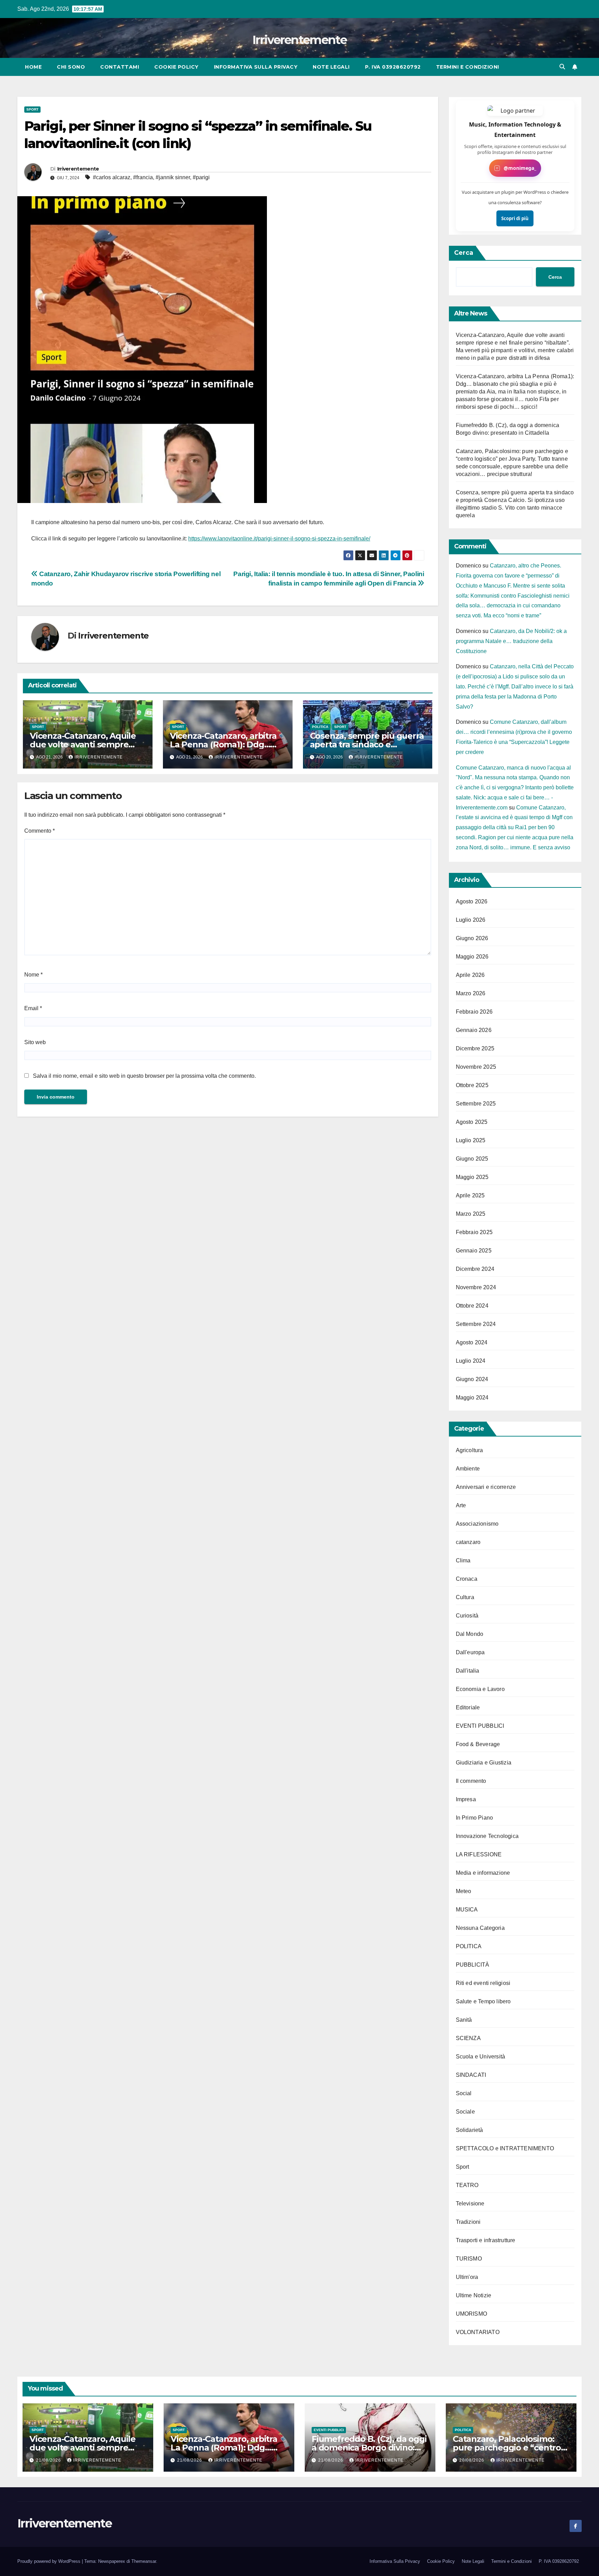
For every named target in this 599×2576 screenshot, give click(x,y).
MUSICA (467, 1910)
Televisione (470, 2204)
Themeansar (144, 2561)
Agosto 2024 (472, 1342)
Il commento (471, 1781)
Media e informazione (483, 1873)
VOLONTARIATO (478, 2332)
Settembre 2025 (476, 1104)
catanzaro (468, 1542)
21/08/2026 (49, 2460)
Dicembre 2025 (475, 1048)
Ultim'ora (467, 2277)
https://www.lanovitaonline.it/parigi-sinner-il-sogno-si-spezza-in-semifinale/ (279, 539)
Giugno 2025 (472, 1159)
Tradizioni (468, 2222)
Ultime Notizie (474, 2295)
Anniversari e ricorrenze (486, 1487)
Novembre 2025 (476, 1067)
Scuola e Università (481, 2057)
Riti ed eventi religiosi (483, 1983)
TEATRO (467, 2185)
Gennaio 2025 (474, 1251)
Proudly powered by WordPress (50, 2561)
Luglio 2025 (471, 1140)
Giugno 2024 (472, 1379)
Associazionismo (477, 1524)
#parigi (201, 177)
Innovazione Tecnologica (487, 1836)
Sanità (464, 2020)
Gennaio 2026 (474, 1030)
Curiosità (467, 1616)
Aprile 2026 (470, 975)
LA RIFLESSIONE (479, 1854)
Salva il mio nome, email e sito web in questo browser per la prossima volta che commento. (144, 1076)
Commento (40, 831)
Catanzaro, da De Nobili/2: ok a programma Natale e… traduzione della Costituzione (511, 641)
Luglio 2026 (471, 920)
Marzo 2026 (471, 993)
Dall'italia (468, 1671)
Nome (33, 975)
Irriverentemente (299, 40)
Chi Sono (71, 67)
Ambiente (468, 1469)
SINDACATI (471, 2075)
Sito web (35, 1042)
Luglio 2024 (471, 1361)
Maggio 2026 (472, 957)
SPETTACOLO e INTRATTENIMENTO (505, 2148)
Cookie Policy (176, 67)
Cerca (464, 253)
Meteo (464, 1891)
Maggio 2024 (472, 1398)
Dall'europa (470, 1652)
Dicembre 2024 (475, 1269)
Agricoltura (470, 1450)
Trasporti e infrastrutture (486, 2240)
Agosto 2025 (472, 1122)
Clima (463, 1560)
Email (33, 1008)
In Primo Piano (475, 1818)
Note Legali (331, 67)
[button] (562, 67)
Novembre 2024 (476, 1287)
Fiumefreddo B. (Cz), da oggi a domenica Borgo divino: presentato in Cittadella (369, 2448)
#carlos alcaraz (112, 177)
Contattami (120, 67)
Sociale (465, 2112)
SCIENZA (468, 2038)
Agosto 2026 (472, 901)
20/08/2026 (472, 2460)
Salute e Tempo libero (483, 2001)
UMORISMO (472, 2314)
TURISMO (469, 2259)
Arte (461, 1505)
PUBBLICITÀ (473, 1965)
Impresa (466, 1799)
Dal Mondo (470, 1634)
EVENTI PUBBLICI (480, 1726)
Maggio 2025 (472, 1177)
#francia (143, 177)
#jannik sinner (173, 177)
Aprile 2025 (470, 1195)
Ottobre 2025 (472, 1085)
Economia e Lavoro (480, 1689)
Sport (32, 109)
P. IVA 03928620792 (393, 67)
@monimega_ (520, 168)
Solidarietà (470, 2130)
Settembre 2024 (476, 1324)
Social (464, 2093)
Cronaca (467, 1579)
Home (33, 67)
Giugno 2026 (472, 938)
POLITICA (320, 727)
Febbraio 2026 (474, 1012)
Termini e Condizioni (468, 67)
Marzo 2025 (471, 1214)
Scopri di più (515, 218)
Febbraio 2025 (474, 1232)
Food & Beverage (478, 1744)
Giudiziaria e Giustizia (484, 1763)
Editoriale (468, 1707)
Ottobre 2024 (472, 1306)
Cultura (465, 1597)
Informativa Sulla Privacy (256, 67)
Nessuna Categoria (480, 1928)
